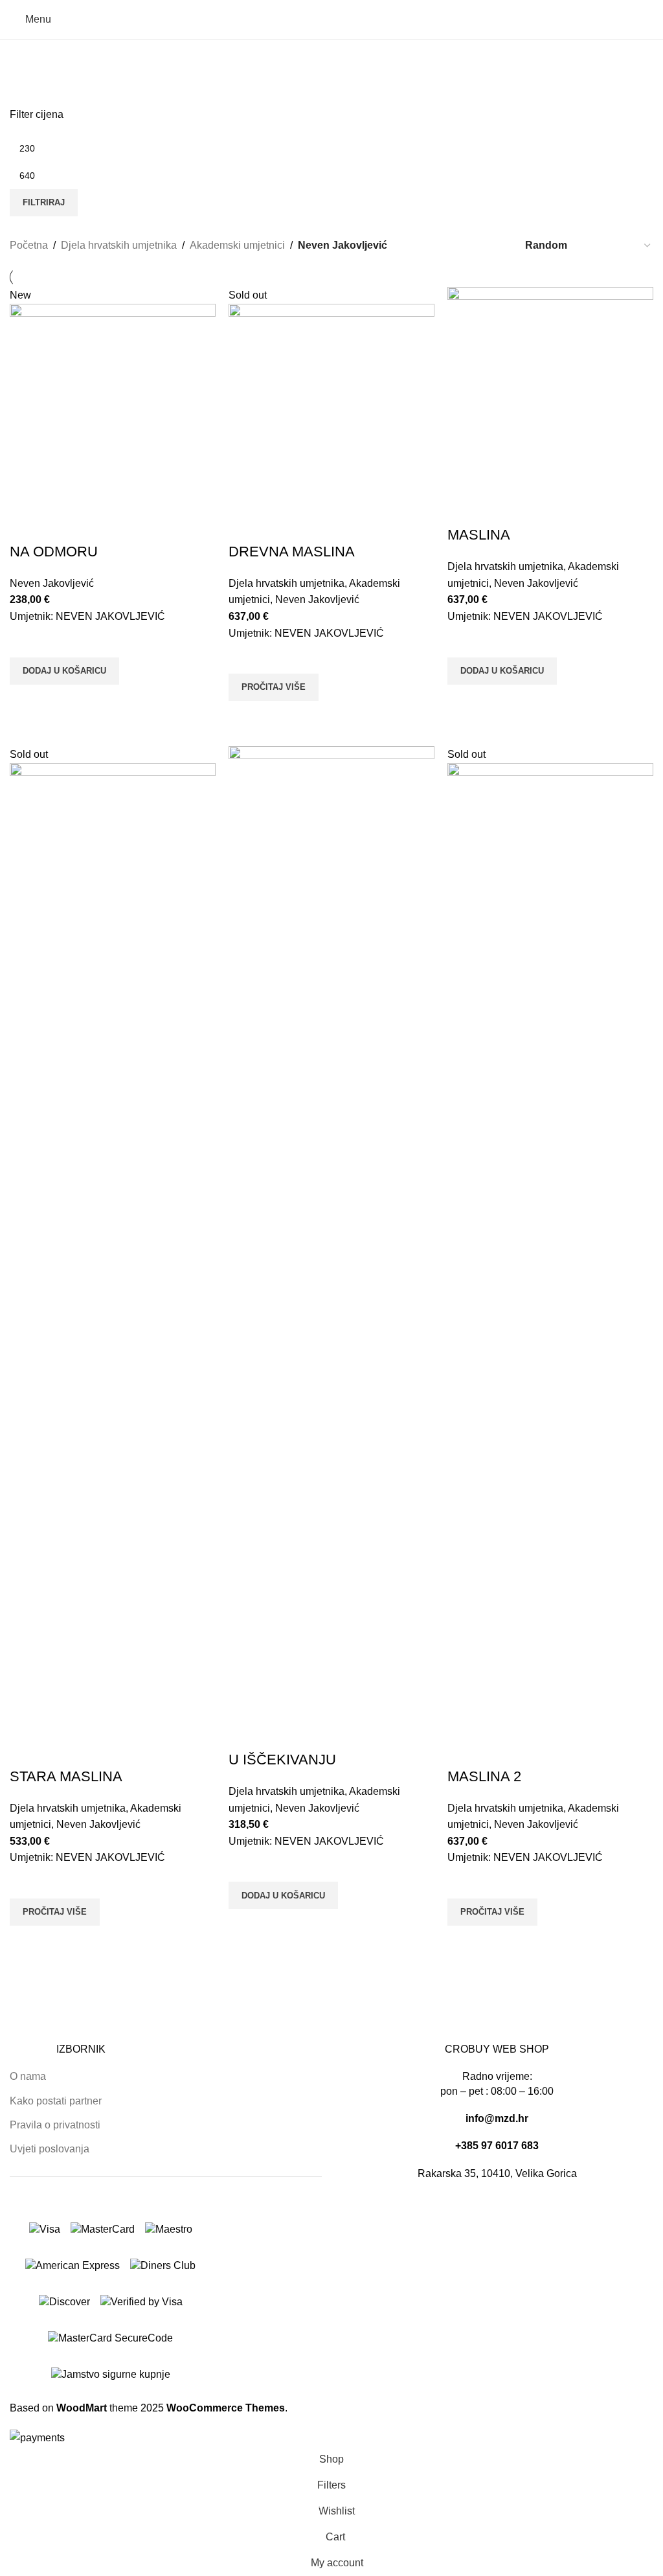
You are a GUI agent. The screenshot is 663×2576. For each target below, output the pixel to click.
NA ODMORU (54, 552)
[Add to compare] (26, 526)
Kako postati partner (56, 2101)
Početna (29, 245)
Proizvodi (36, 87)
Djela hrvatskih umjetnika (119, 245)
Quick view (26, 701)
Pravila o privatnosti (55, 2125)
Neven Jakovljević (52, 583)
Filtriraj (44, 202)
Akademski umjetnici (237, 245)
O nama (28, 2076)
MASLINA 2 (484, 1776)
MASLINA (479, 535)
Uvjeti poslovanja (50, 2149)
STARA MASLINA (66, 1776)
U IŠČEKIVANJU (282, 1760)
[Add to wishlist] (26, 641)
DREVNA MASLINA (292, 552)
